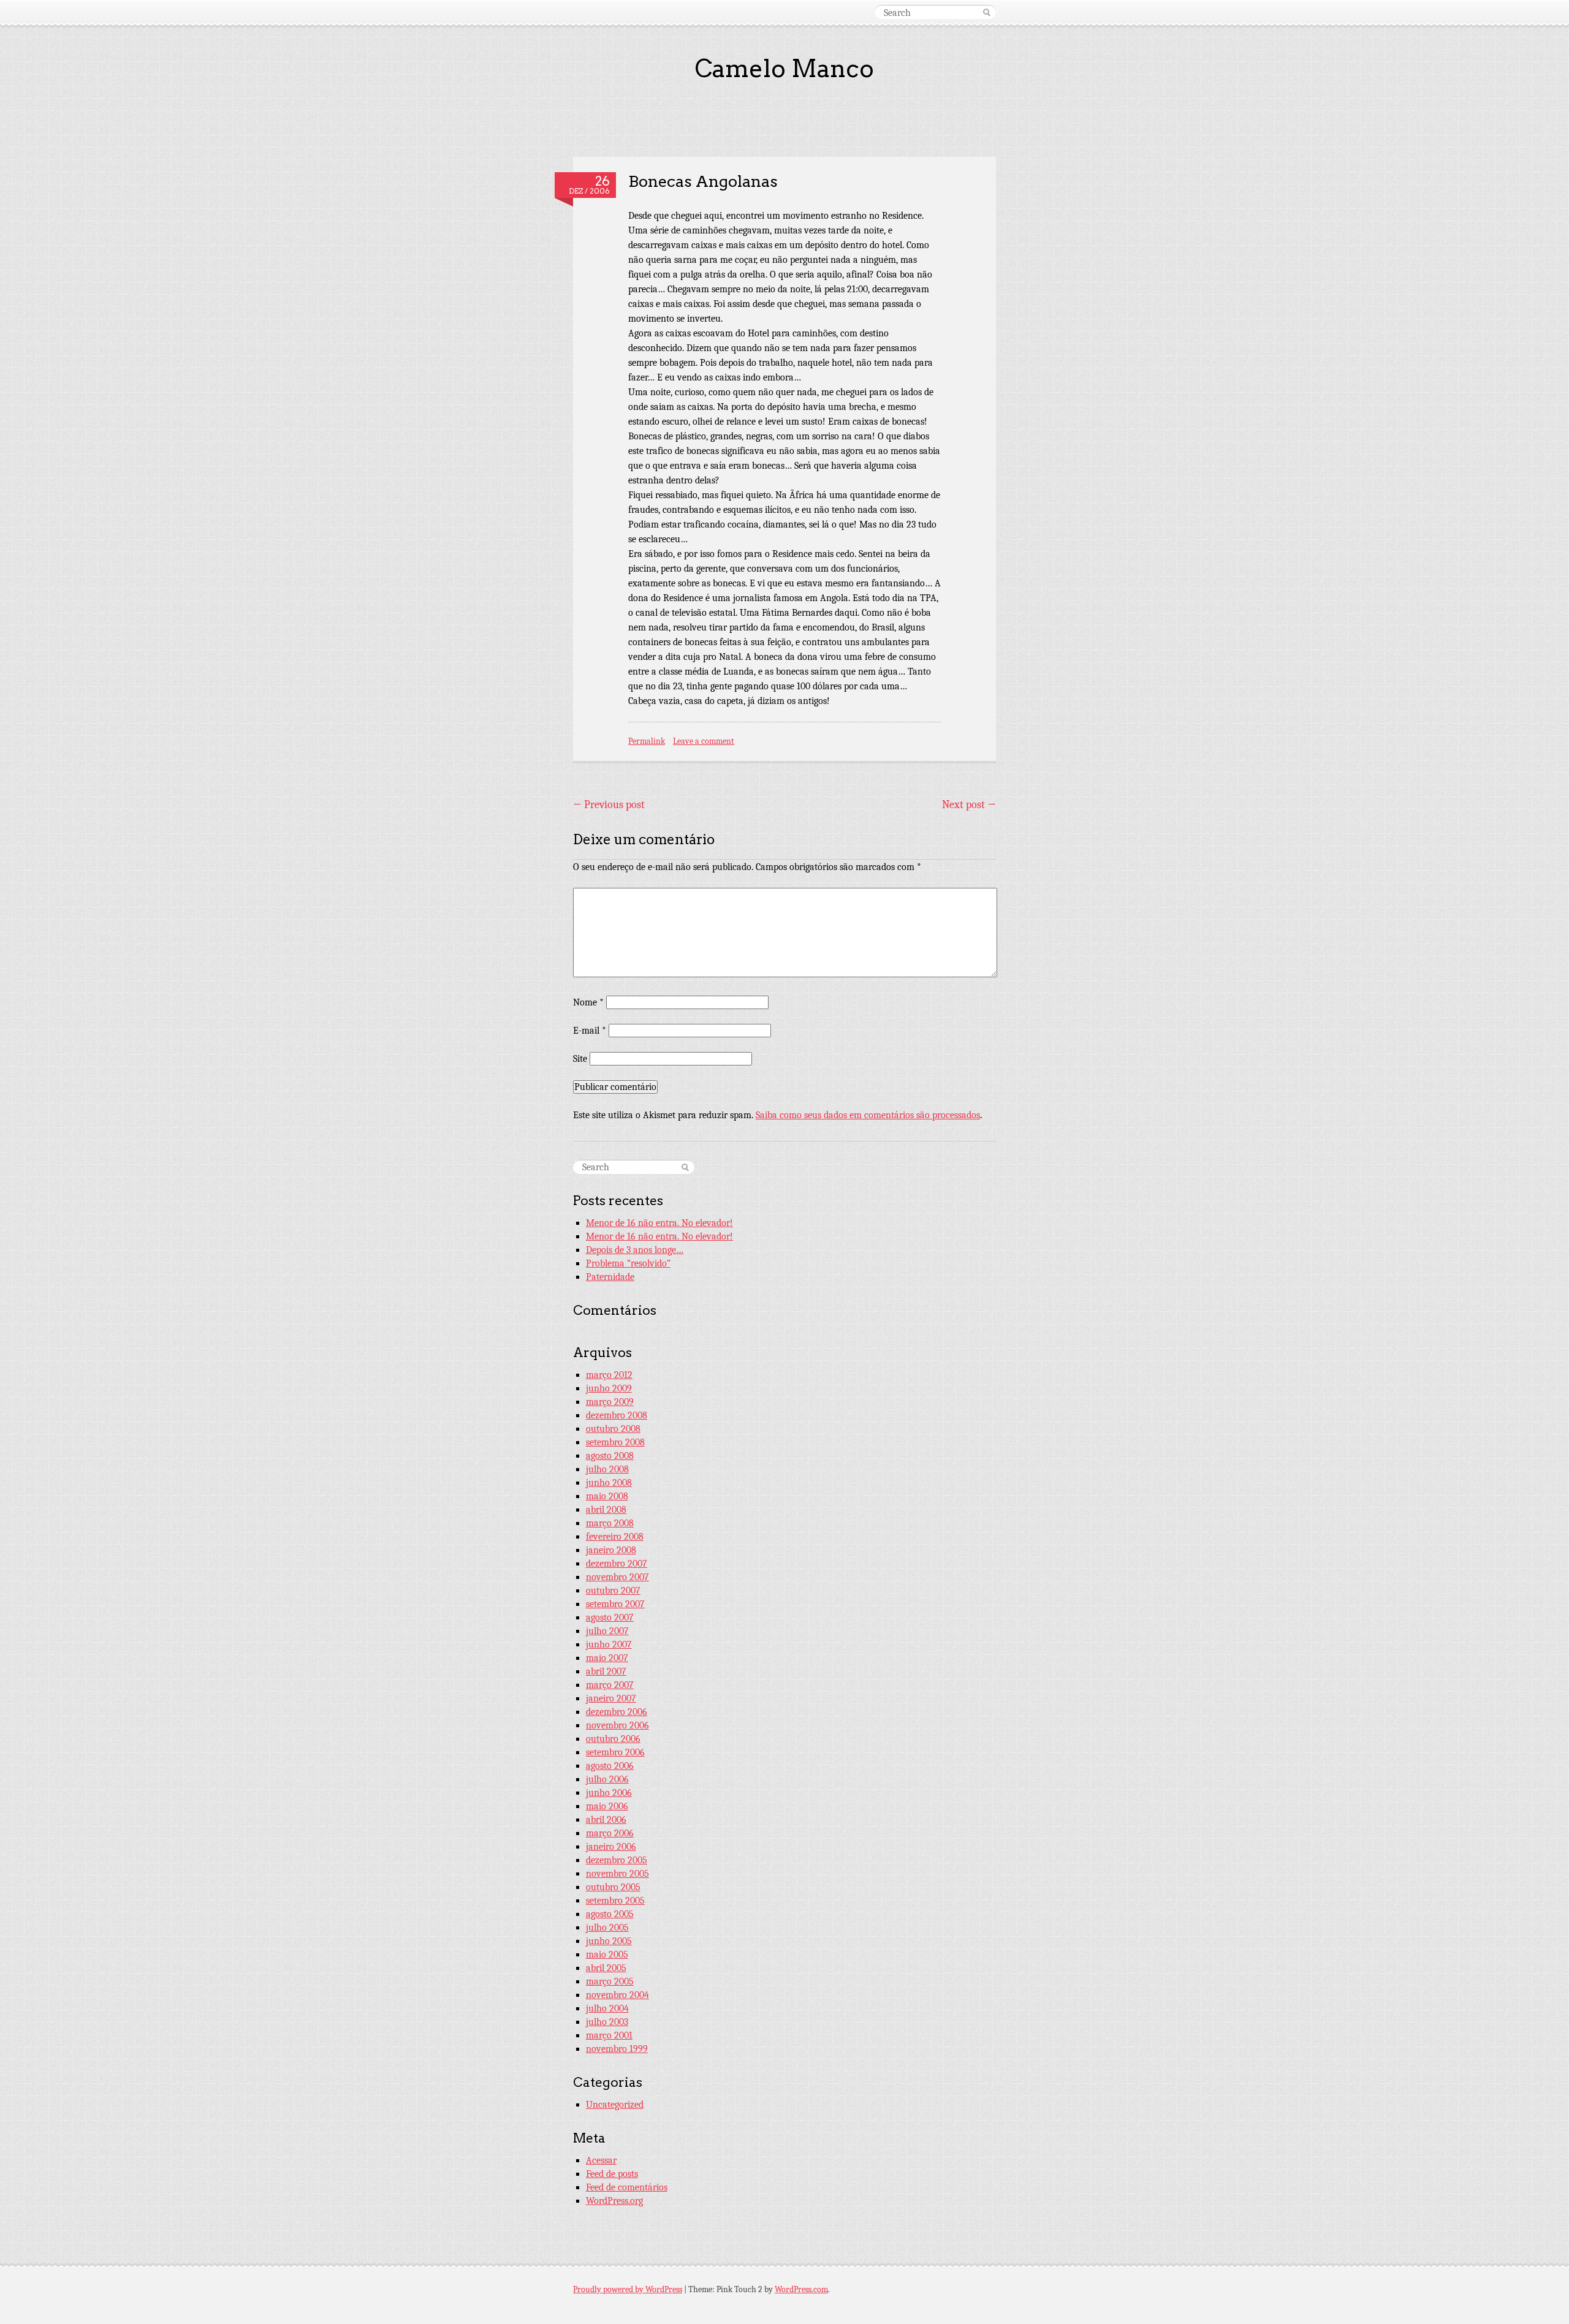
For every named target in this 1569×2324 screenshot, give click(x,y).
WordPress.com (801, 2289)
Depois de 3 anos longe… (635, 1250)
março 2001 (609, 2035)
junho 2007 (609, 1645)
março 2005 (610, 1981)
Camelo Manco (784, 69)
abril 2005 (606, 1968)
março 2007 (610, 1685)
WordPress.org (614, 2201)
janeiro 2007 (611, 1698)
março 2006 (610, 1833)
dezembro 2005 (617, 1860)
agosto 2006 (610, 1766)
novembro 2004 (617, 1995)
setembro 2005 (615, 1901)
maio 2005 (607, 1955)
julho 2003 (607, 2022)
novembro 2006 (617, 1725)
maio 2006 (607, 1806)
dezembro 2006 (617, 1712)
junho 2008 (609, 1483)
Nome (588, 1002)
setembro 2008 (615, 1442)
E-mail (590, 1031)
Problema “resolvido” (628, 1263)
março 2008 (610, 1523)
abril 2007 (606, 1671)
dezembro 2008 (617, 1415)
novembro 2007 (617, 1577)
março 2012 (609, 1375)
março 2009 (610, 1402)
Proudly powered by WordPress (628, 2289)
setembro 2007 (615, 1604)
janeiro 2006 (611, 1847)
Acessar (601, 2160)
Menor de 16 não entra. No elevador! (659, 1223)
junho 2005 (609, 1941)
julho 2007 (607, 1631)
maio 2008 (607, 1496)
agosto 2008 (610, 1456)
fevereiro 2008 (615, 1537)
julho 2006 (607, 1779)
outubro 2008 (613, 1429)
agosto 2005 (610, 1914)
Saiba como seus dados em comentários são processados (868, 1115)
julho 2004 (607, 2008)
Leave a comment (704, 741)
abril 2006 (606, 1820)
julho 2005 (607, 1928)
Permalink (647, 741)
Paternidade (610, 1277)
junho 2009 (609, 1388)
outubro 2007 (613, 1591)
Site (580, 1059)
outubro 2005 (613, 1887)
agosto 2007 (610, 1618)
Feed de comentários (627, 2187)
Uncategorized (615, 2105)
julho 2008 (607, 1469)
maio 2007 (607, 1658)
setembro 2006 (615, 1752)
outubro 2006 (613, 1739)
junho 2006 (609, 1793)
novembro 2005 (617, 1874)
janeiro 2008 (611, 1550)
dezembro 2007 (617, 1564)
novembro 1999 (617, 2049)
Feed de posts (612, 2174)
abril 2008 (606, 1510)
